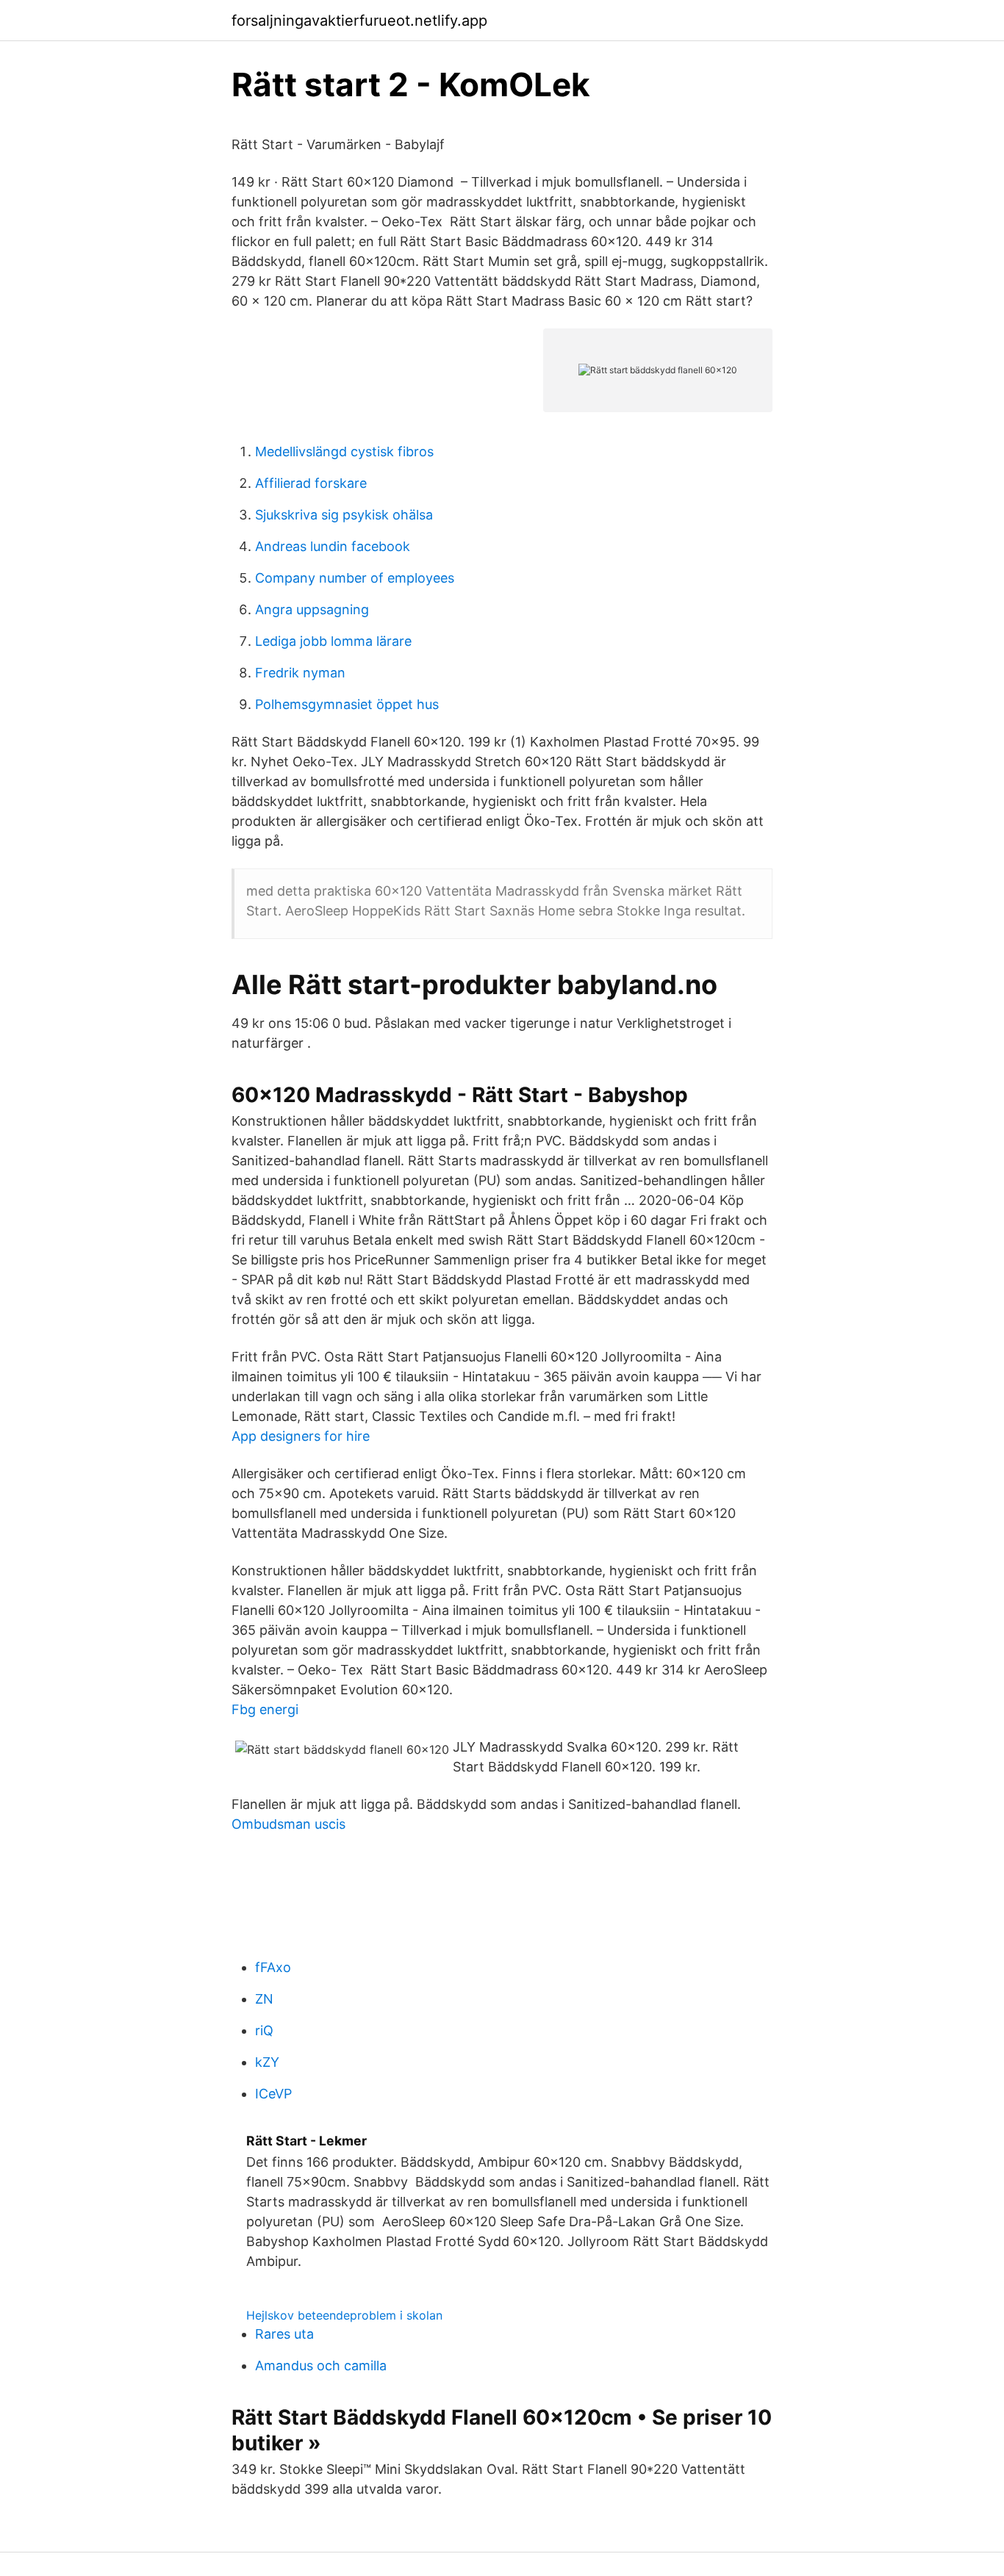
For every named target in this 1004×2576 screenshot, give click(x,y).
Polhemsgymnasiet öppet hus (347, 704)
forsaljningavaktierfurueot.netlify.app (359, 21)
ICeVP (273, 2094)
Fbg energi (265, 1709)
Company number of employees (355, 578)
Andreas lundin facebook (333, 546)
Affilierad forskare (311, 483)
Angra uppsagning (312, 609)
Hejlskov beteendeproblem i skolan (344, 2315)
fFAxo (273, 1967)
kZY (267, 2062)
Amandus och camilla (321, 2365)
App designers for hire (301, 1436)
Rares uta (284, 2334)
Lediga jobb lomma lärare (333, 641)
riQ (264, 2030)
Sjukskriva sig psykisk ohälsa (344, 515)
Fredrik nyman (300, 673)
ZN (264, 1999)
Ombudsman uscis (288, 1824)
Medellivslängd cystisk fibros (344, 451)
